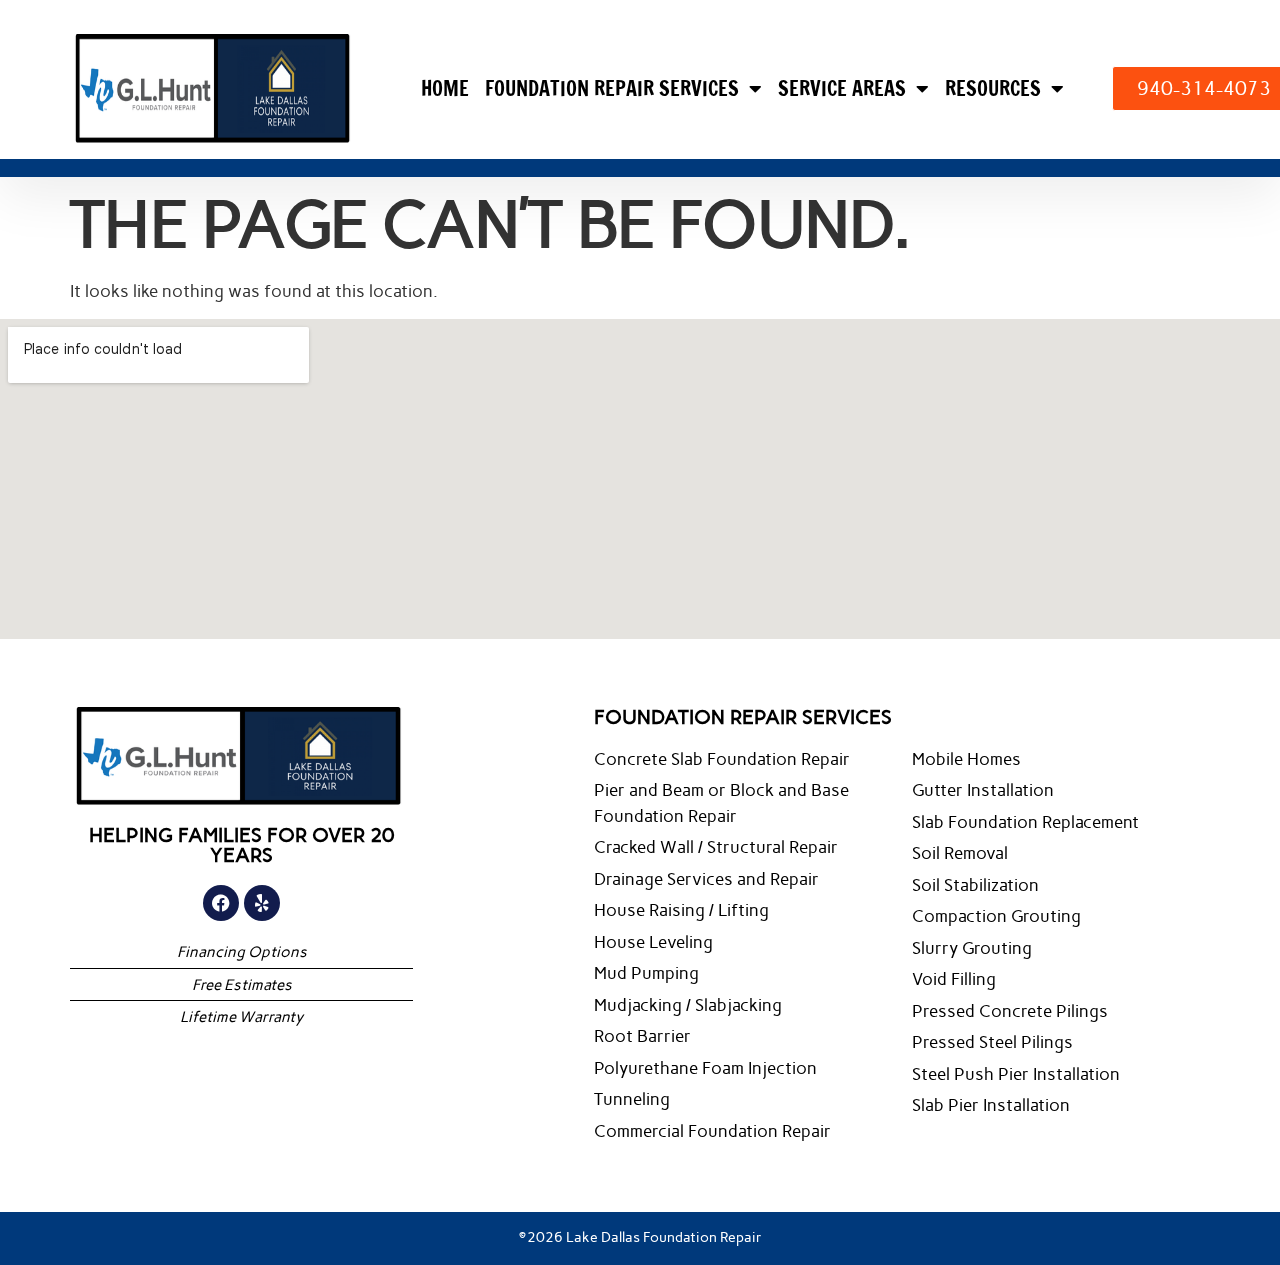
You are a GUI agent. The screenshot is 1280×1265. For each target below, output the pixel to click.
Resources (993, 88)
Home (445, 88)
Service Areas (842, 88)
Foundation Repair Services (612, 88)
